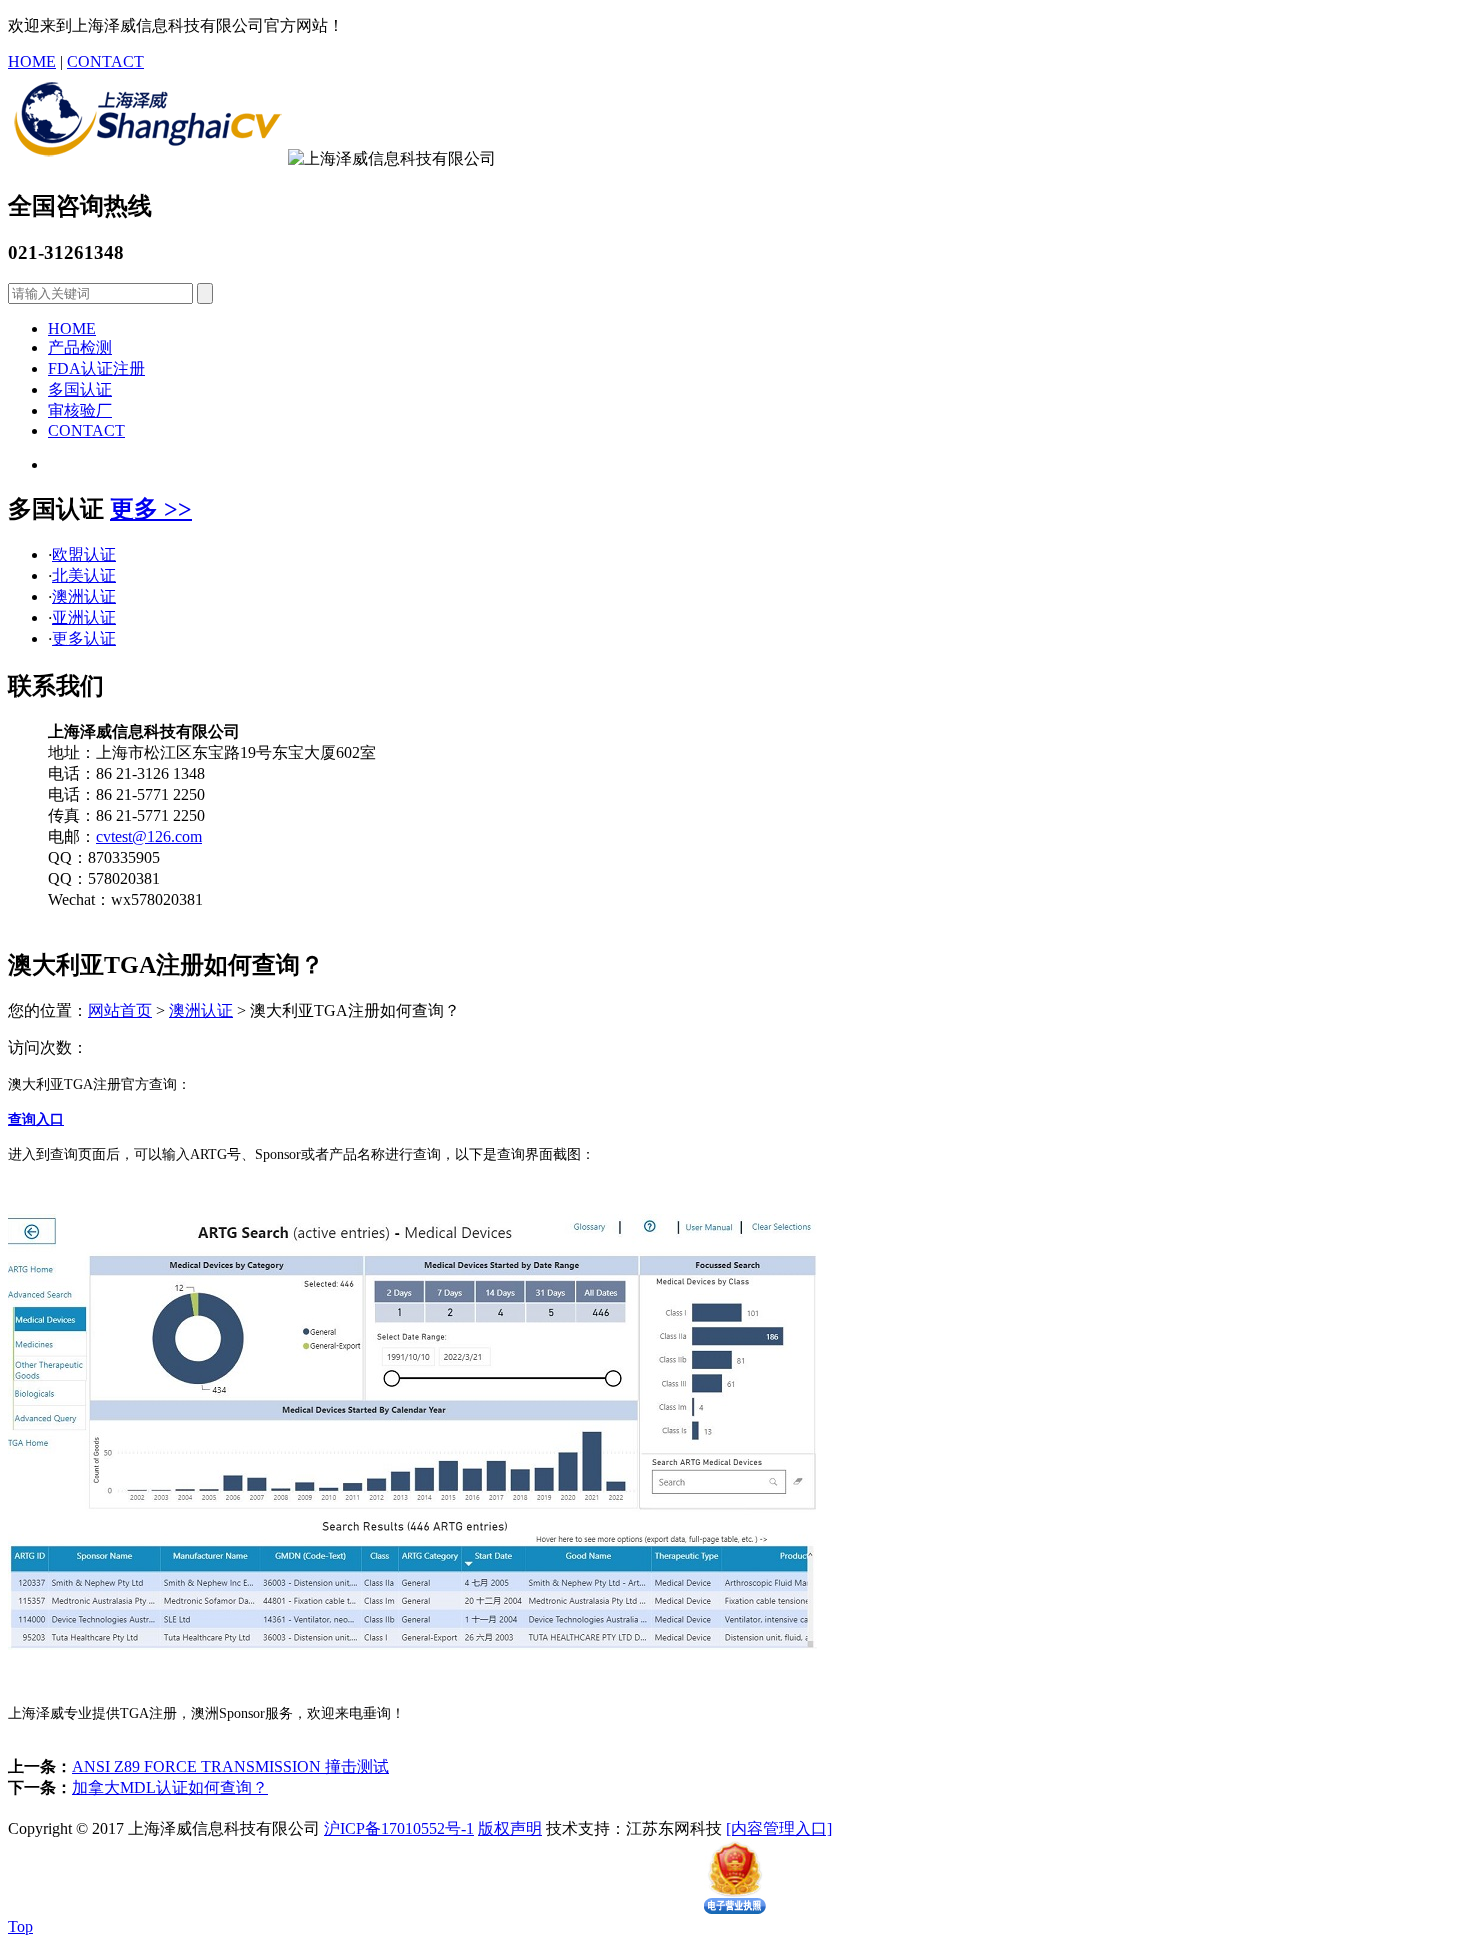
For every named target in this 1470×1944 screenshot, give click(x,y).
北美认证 (84, 575)
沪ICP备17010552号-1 (399, 1828)
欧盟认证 (84, 554)
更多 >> (151, 509)
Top (20, 1926)
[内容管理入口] (779, 1828)
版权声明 (510, 1828)
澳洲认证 (84, 596)
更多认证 (84, 638)
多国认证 (80, 389)
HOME (32, 61)
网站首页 (120, 1010)
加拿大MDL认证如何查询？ (170, 1787)
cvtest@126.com (149, 836)
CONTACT (105, 61)
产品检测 (80, 347)
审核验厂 (80, 410)
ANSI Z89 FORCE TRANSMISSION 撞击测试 (230, 1766)
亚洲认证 (84, 617)
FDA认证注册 (96, 368)
